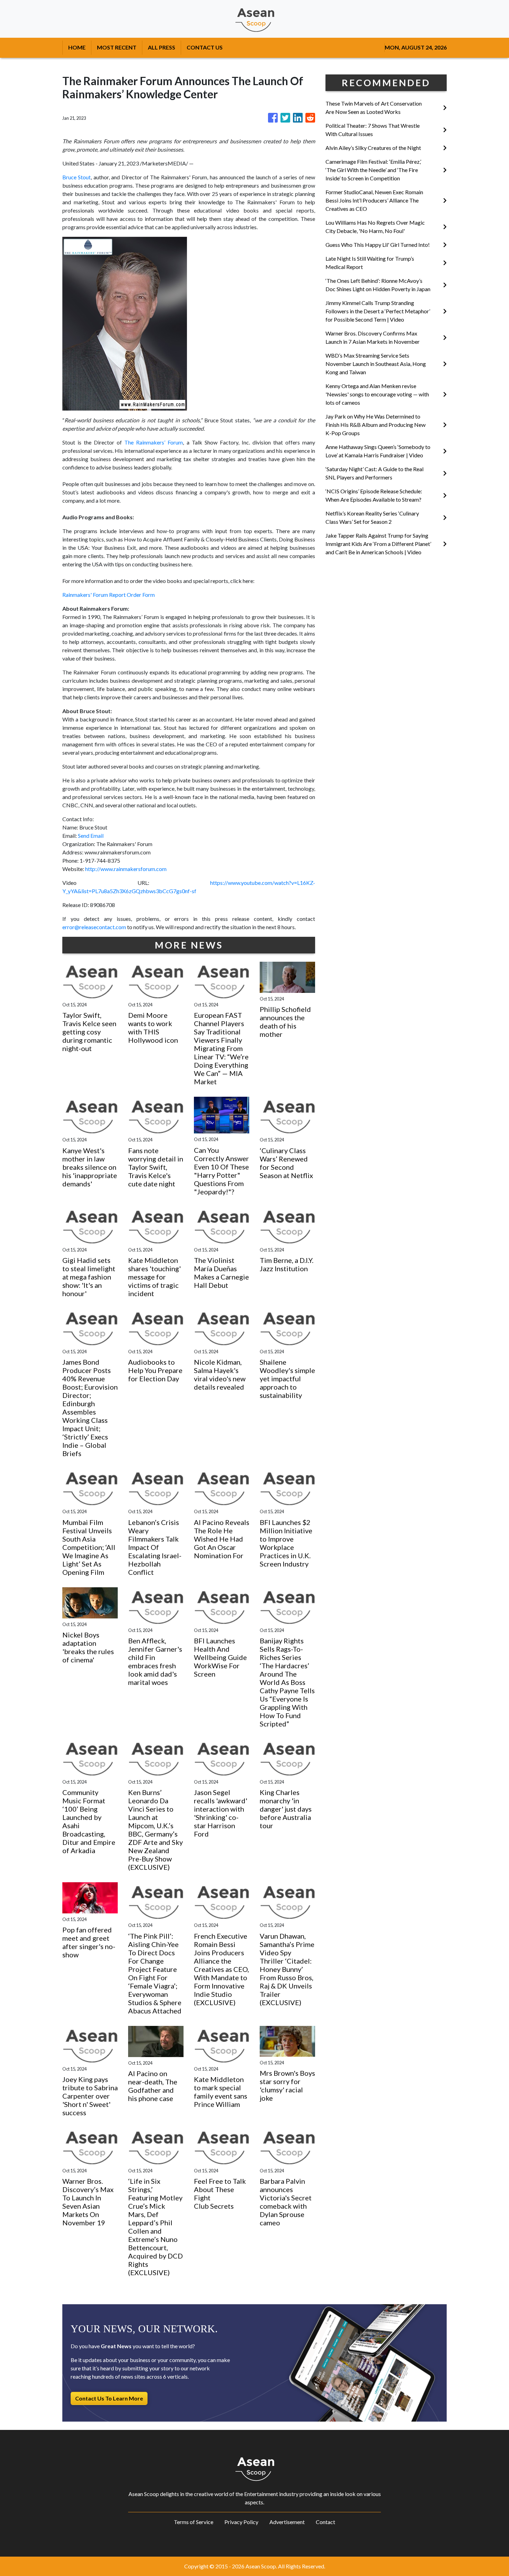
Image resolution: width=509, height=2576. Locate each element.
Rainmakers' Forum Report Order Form (109, 595)
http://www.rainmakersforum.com (126, 869)
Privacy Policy (241, 2522)
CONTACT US (205, 47)
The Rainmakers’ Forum (154, 442)
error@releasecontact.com (94, 927)
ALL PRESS (162, 47)
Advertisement (287, 2522)
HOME (77, 47)
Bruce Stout (77, 177)
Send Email (91, 836)
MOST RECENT (117, 47)
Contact (325, 2522)
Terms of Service (194, 2522)
